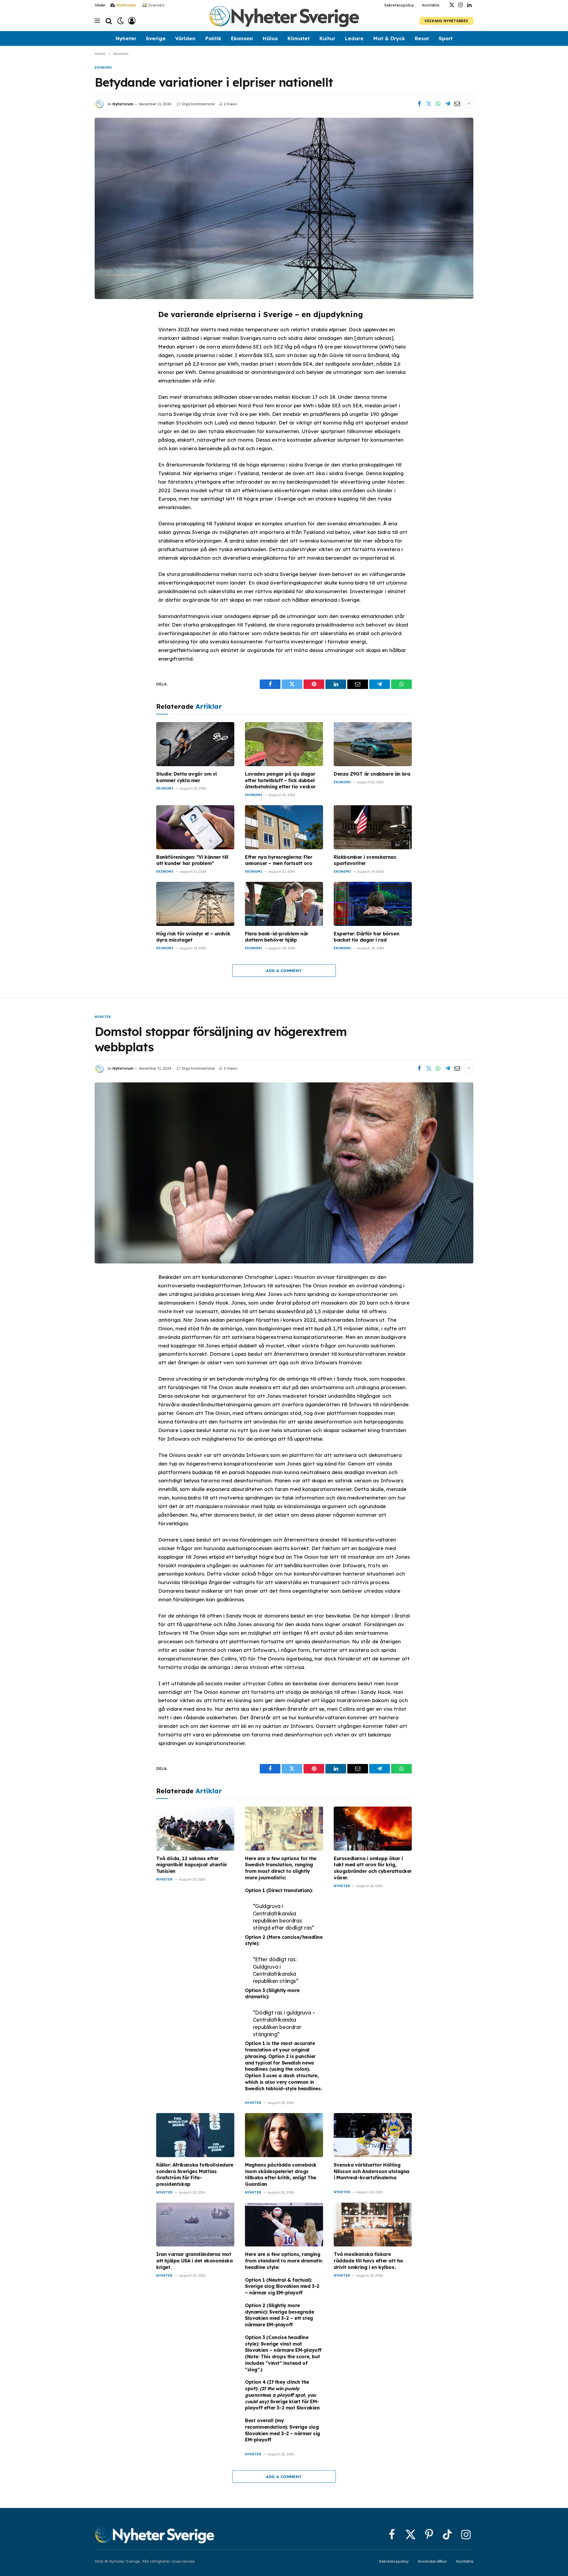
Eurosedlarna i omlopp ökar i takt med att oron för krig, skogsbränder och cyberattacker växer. (373, 1868)
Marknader (126, 5)
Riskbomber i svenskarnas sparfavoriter (365, 860)
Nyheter (126, 38)
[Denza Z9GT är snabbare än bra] (373, 744)
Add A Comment (284, 971)
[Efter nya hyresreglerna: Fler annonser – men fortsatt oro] (284, 827)
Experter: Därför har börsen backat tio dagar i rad (366, 937)
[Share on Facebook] (419, 104)
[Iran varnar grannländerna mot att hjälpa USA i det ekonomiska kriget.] (195, 2225)
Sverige (156, 38)
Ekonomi (242, 38)
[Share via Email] (457, 104)
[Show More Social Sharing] (469, 104)
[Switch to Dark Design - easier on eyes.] (121, 21)
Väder (100, 5)
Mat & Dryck (389, 38)
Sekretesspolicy (399, 5)
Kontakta (431, 5)
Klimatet (298, 38)
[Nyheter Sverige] (284, 21)
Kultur (327, 38)
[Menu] (97, 21)
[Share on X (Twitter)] (429, 104)
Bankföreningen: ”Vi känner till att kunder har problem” (192, 860)
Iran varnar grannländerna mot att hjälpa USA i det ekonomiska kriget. (195, 2261)
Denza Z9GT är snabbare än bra (372, 774)
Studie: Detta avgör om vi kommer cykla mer (187, 777)
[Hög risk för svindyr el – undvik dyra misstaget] (195, 904)
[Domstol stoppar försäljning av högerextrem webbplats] (284, 1173)
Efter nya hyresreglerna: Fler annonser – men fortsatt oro (279, 860)
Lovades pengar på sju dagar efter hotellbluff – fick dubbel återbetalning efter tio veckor (280, 780)
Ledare (354, 38)
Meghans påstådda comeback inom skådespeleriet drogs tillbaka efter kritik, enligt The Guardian (281, 2174)
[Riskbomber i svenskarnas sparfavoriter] (373, 827)
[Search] (109, 21)
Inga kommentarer (198, 104)
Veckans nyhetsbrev (446, 21)
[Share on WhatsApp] (438, 104)
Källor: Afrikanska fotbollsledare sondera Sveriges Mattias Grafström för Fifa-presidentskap (195, 2174)
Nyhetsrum (123, 104)
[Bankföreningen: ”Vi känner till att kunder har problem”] (195, 827)
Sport (446, 38)
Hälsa (270, 38)
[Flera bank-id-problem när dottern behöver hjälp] (284, 904)
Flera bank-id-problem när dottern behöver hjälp (277, 937)
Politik (213, 38)
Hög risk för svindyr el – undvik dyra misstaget (193, 937)
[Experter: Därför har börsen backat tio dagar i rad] (373, 904)
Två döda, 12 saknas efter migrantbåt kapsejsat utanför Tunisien (192, 1865)
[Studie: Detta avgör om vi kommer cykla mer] (195, 744)
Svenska (156, 5)
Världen (185, 38)
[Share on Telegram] (448, 104)
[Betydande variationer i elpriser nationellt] (284, 208)
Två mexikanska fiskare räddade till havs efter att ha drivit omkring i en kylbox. (368, 2261)
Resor (422, 38)
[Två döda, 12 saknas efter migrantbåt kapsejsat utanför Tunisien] (195, 1829)
